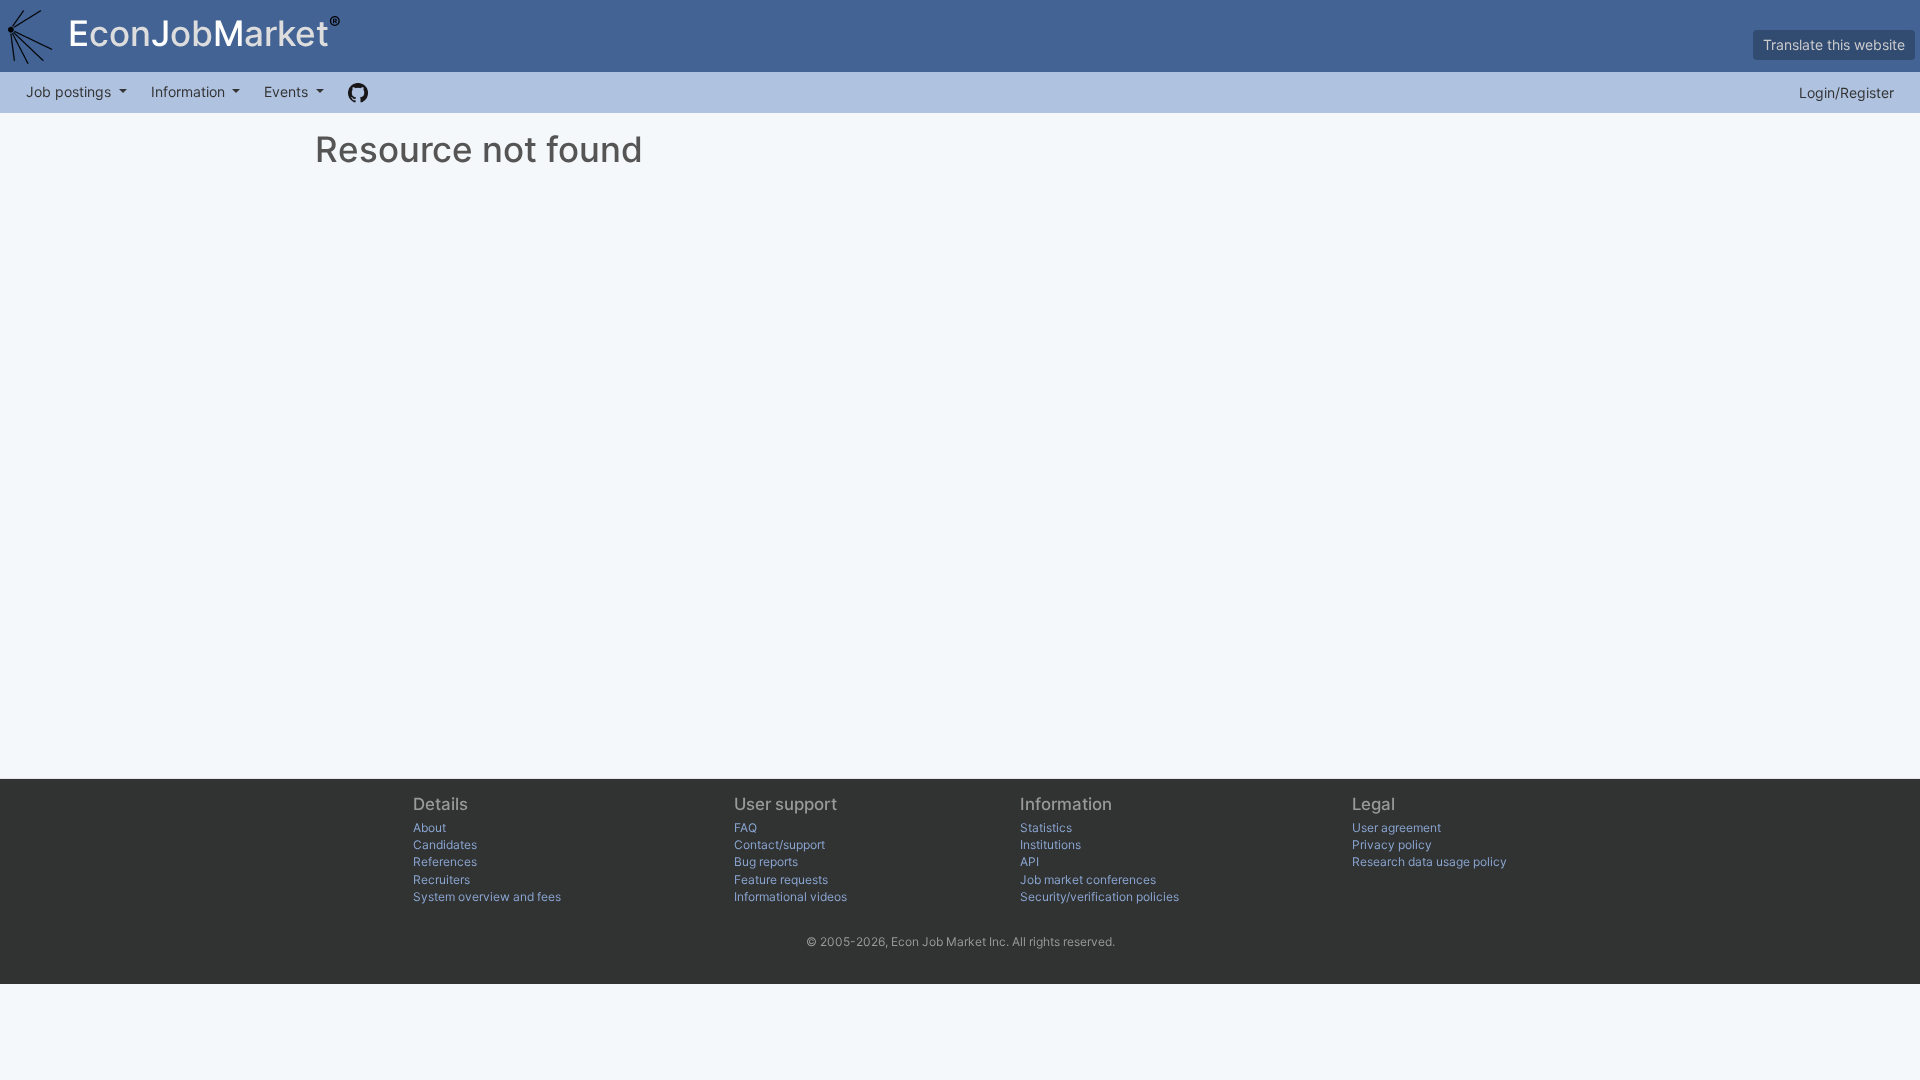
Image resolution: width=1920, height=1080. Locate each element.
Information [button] (190, 91)
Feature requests (781, 879)
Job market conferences (1088, 879)
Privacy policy (1392, 844)
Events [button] (288, 91)
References (445, 861)
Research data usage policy (1429, 861)
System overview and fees (487, 896)
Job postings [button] (70, 91)
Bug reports (766, 861)
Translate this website (1834, 44)
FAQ (745, 827)
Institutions (1050, 844)
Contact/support (779, 844)
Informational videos (790, 896)
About (429, 827)
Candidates (445, 844)
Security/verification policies (1099, 896)
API (1029, 861)
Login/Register (1846, 92)
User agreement (1396, 827)
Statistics (1046, 827)
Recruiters (441, 879)
